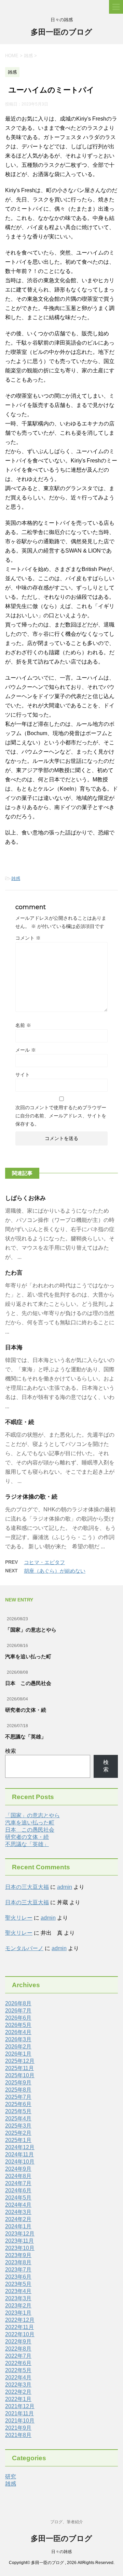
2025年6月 (18, 2104)
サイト (23, 1075)
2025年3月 (18, 2126)
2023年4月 (18, 2291)
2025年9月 (18, 2083)
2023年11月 (19, 2241)
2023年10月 (20, 2248)
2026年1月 (18, 2054)
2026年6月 (18, 2018)
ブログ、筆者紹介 (67, 2522)
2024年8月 (18, 2176)
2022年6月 (18, 2363)
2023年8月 (18, 2262)
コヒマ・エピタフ (44, 1562)
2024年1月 (18, 2226)
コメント (28, 938)
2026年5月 (18, 2025)
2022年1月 (18, 2399)
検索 (11, 1751)
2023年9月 (18, 2255)
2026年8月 (18, 2003)
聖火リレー (19, 1918)
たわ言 (14, 1273)
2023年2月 (18, 2306)
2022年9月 (18, 2342)
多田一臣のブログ (61, 32)
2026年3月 (18, 2039)
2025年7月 (18, 2097)
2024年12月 (20, 2147)
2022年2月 (18, 2392)
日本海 (14, 1347)
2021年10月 (20, 2421)
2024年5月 (18, 2198)
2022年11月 (19, 2327)
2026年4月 (18, 2032)
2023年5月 (18, 2284)
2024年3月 (18, 2212)
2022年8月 (18, 2349)
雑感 (16, 878)
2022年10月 (20, 2334)
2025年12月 (20, 2061)
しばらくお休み (25, 1198)
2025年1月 (18, 2140)
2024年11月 (19, 2154)
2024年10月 (20, 2162)
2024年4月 (18, 2205)
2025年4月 (18, 2119)
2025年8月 (18, 2090)
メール (26, 1050)
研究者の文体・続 (26, 1710)
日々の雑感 (61, 2552)
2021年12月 (20, 2406)
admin (65, 1887)
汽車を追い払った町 (28, 1656)
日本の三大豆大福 (27, 1887)
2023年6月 (18, 2277)
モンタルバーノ (24, 1948)
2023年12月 (20, 2234)
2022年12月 (20, 2320)
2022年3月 (18, 2385)
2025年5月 (18, 2111)
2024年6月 (18, 2190)
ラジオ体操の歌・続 (31, 1497)
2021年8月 (18, 2435)
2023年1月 (18, 2313)
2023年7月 (18, 2270)
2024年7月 (18, 2183)
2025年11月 (19, 2068)
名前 (23, 1025)
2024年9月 (18, 2169)
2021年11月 (19, 2413)
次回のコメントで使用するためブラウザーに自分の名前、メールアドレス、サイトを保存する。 (61, 1116)
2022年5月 (18, 2370)
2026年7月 (18, 2011)
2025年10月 (20, 2075)
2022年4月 (18, 2377)
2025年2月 (18, 2133)
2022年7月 (18, 2356)
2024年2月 (18, 2219)
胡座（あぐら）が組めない (55, 1571)
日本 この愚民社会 (28, 1683)
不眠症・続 (20, 1422)
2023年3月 (18, 2298)
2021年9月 (18, 2428)
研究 (11, 2476)
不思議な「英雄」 (26, 1737)
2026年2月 (18, 2047)
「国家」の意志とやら (31, 1630)
